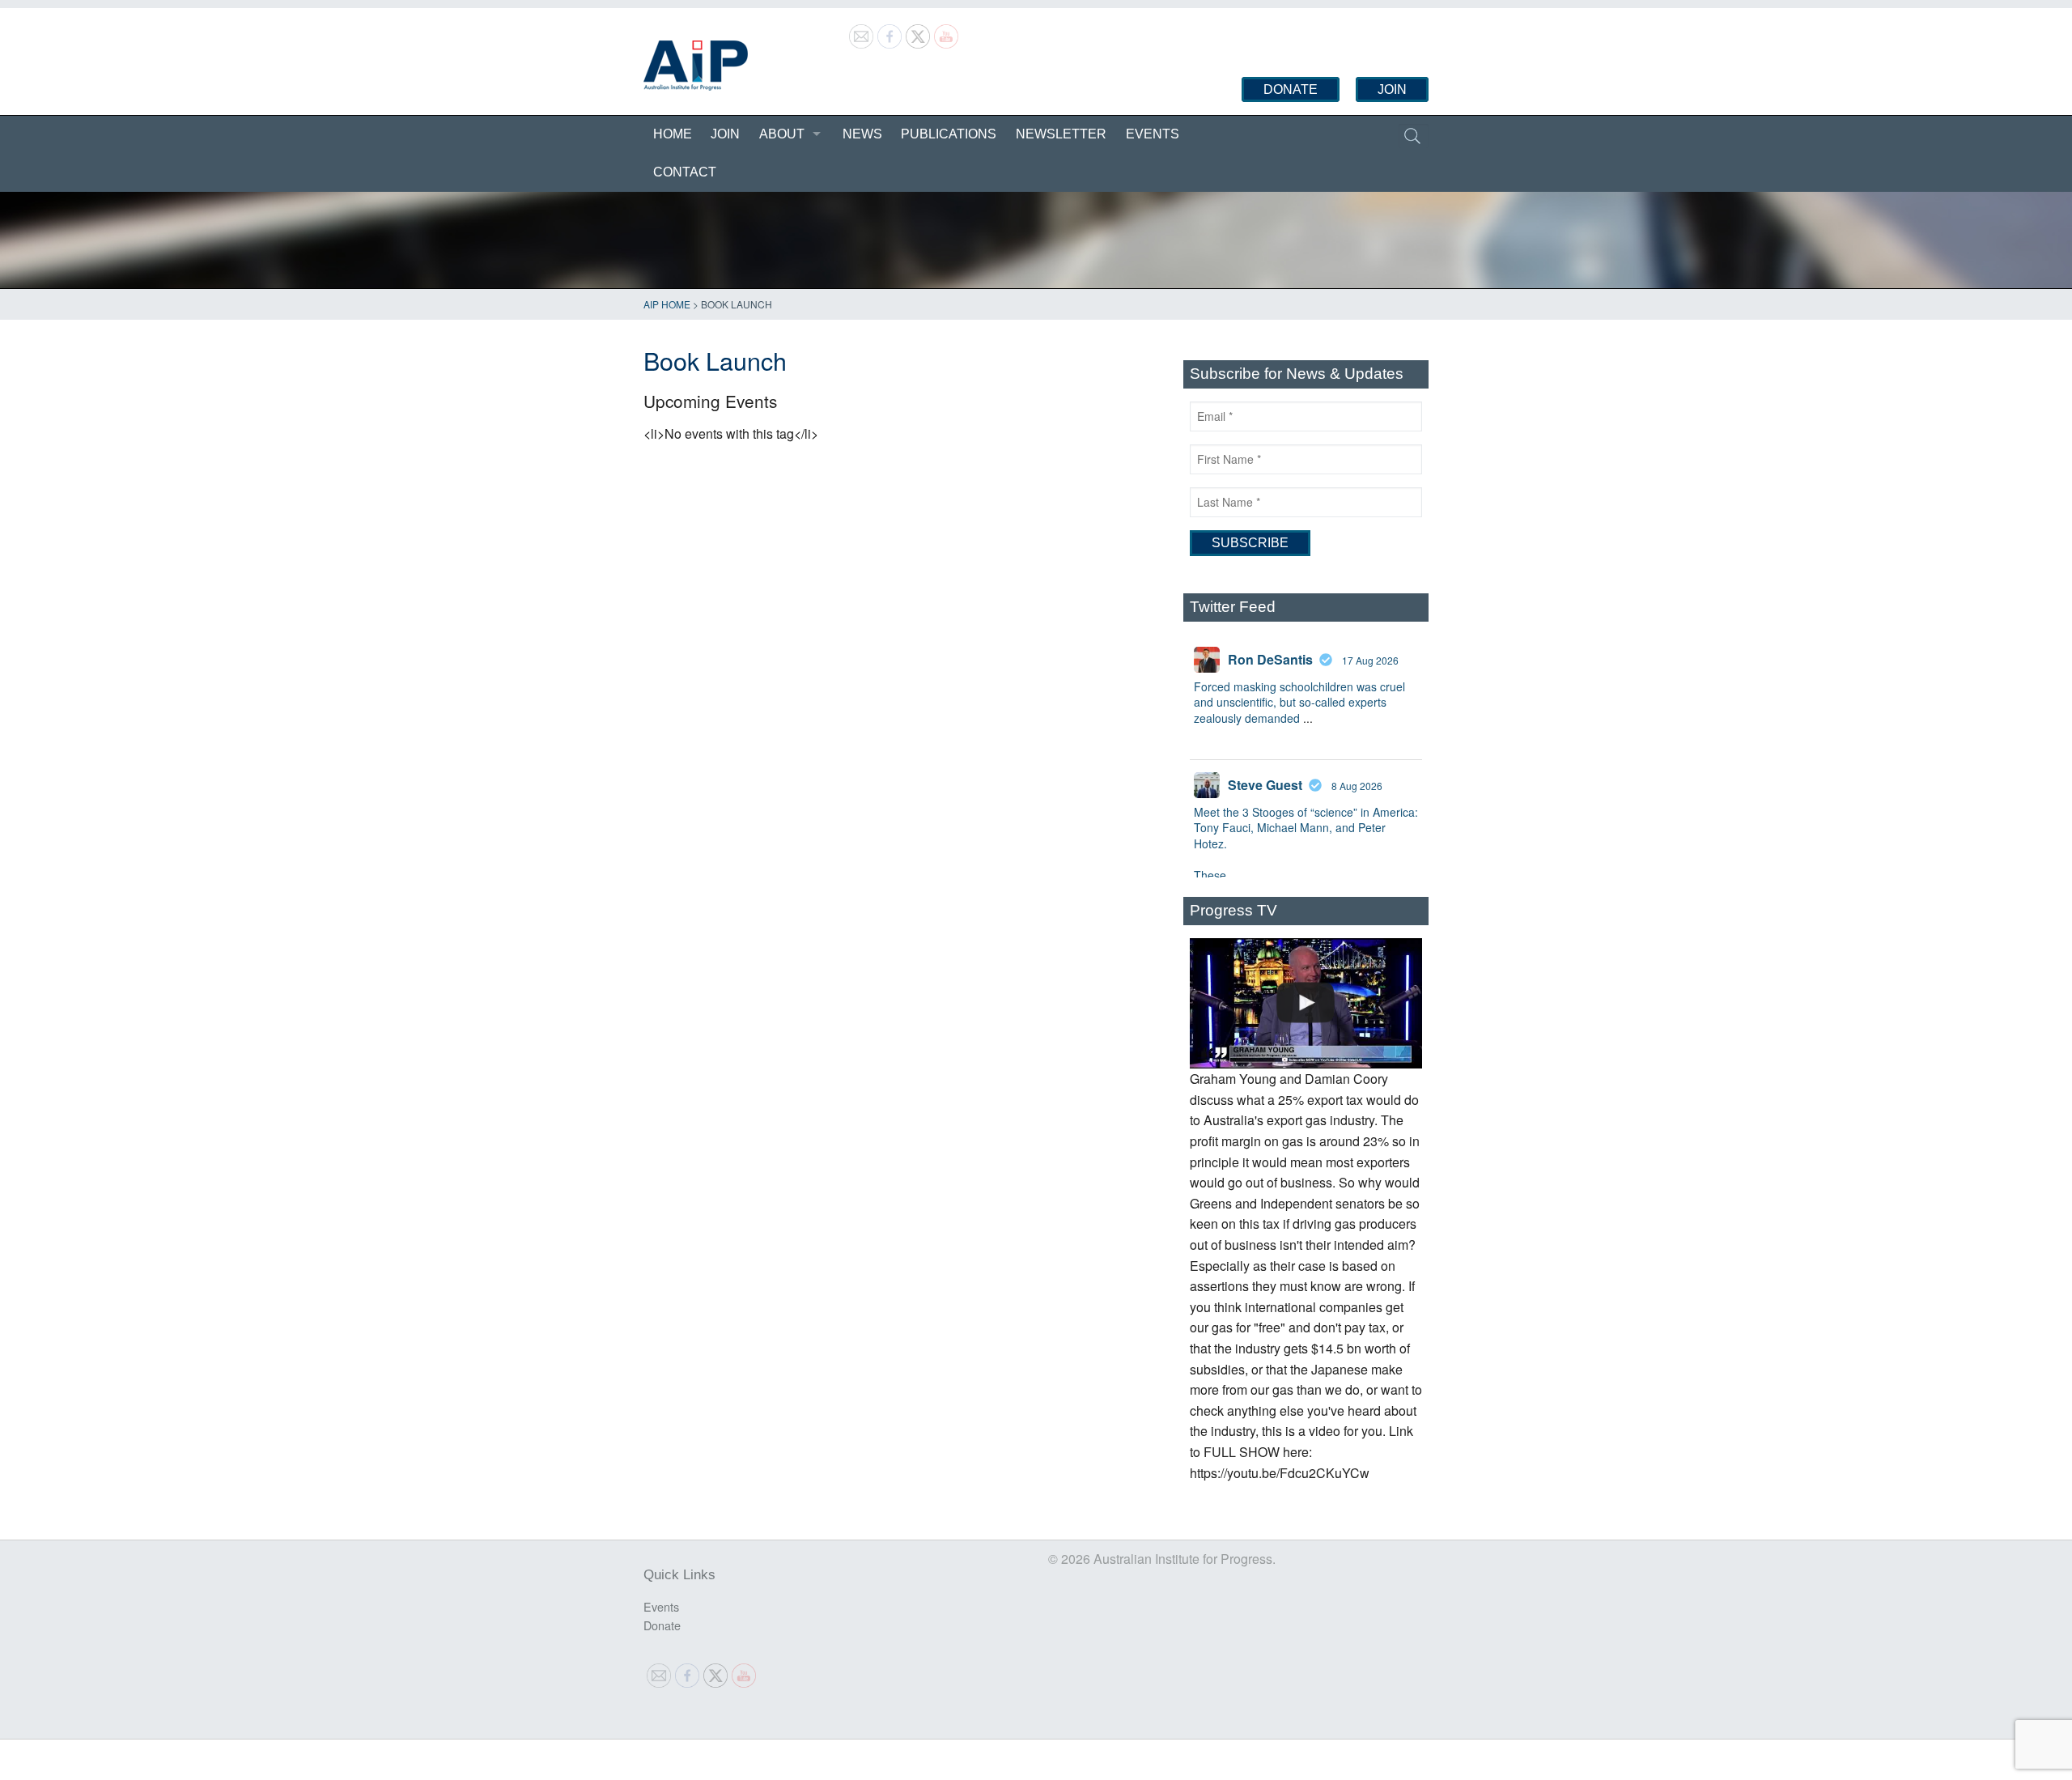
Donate (1291, 89)
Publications (949, 134)
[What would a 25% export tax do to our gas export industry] (1306, 1004)
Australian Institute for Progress (696, 66)
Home (673, 134)
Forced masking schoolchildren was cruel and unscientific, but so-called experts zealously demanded (1299, 702)
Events (1153, 134)
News (862, 134)
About (782, 134)
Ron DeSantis (1270, 659)
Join (1392, 89)
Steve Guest (1265, 785)
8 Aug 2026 (1357, 786)
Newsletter (1061, 134)
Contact (685, 172)
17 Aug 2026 (1370, 660)
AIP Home (667, 304)
